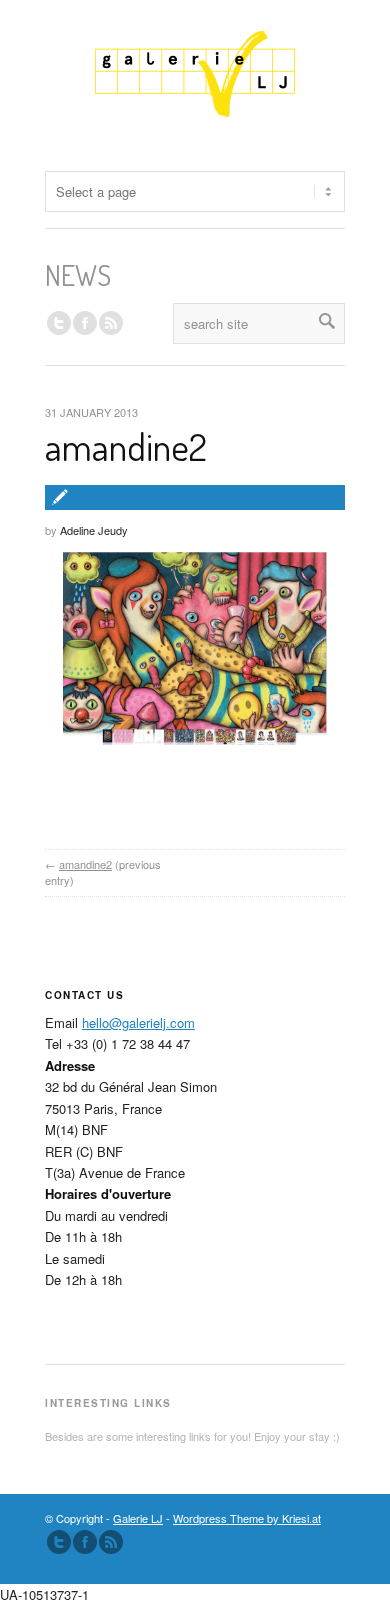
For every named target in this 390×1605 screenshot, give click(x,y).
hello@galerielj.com (138, 1022)
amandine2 (126, 446)
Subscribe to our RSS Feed (111, 1542)
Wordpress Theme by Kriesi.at (247, 1518)
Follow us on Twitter (59, 323)
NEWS (78, 275)
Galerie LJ (138, 1518)
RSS (111, 323)
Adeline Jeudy (94, 530)
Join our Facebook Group (85, 323)
